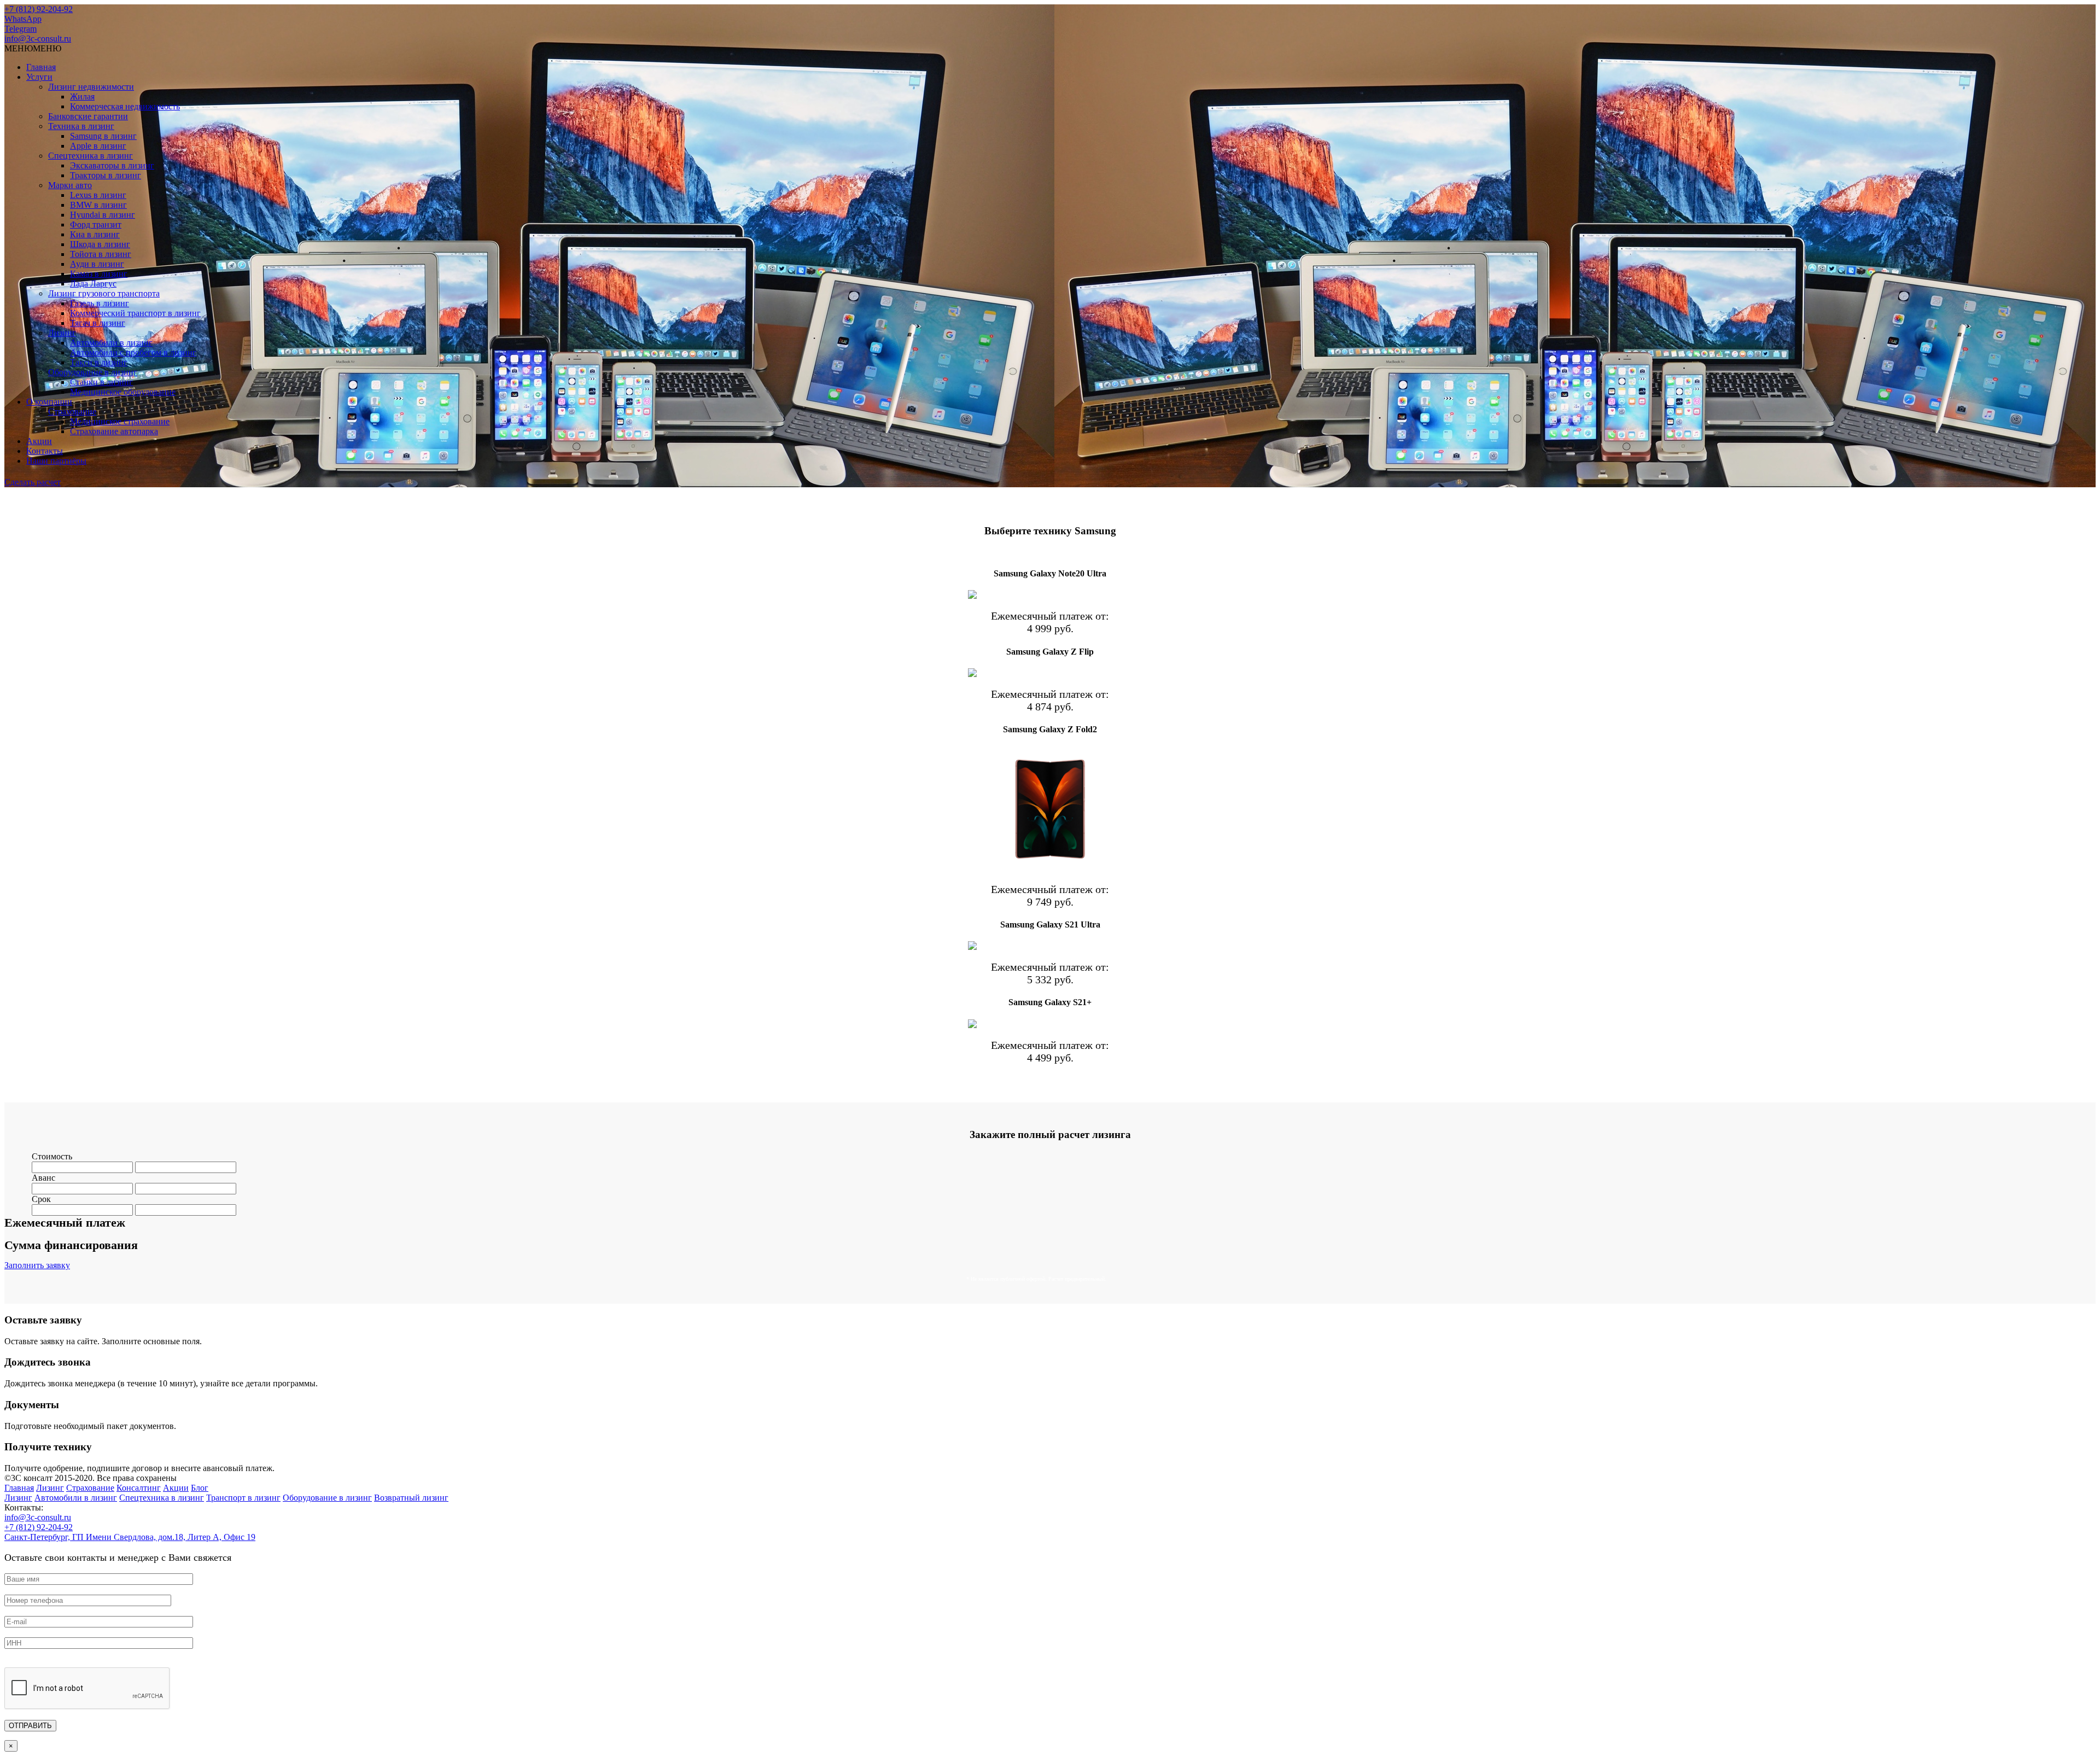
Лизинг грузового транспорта (104, 293)
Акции (39, 441)
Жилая (82, 97)
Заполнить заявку (37, 1265)
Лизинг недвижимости (91, 87)
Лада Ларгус (93, 284)
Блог (200, 1488)
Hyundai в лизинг (103, 215)
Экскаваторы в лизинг (112, 165)
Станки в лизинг (101, 382)
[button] (33, 48)
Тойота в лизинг (101, 254)
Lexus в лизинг (98, 195)
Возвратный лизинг (411, 1498)
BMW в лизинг (98, 205)
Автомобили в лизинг (111, 343)
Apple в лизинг (98, 146)
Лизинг (62, 333)
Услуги (39, 77)
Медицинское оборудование (123, 392)
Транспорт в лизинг (243, 1498)
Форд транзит (96, 224)
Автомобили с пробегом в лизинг (133, 352)
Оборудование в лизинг (93, 372)
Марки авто (70, 185)
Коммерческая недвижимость (125, 106)
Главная (41, 67)
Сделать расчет (33, 482)
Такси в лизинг (99, 362)
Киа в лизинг (95, 234)
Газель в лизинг (100, 303)
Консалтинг (139, 1488)
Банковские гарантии (88, 116)
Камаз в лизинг (99, 274)
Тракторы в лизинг (106, 175)
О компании (49, 402)
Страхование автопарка (114, 431)
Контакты (45, 451)
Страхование (72, 412)
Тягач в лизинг (98, 323)
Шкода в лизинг (100, 244)
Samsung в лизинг (103, 136)
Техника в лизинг (81, 126)
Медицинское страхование (120, 421)
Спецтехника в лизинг (91, 156)
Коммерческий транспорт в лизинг (135, 313)
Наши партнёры (56, 461)
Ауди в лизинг (97, 264)
